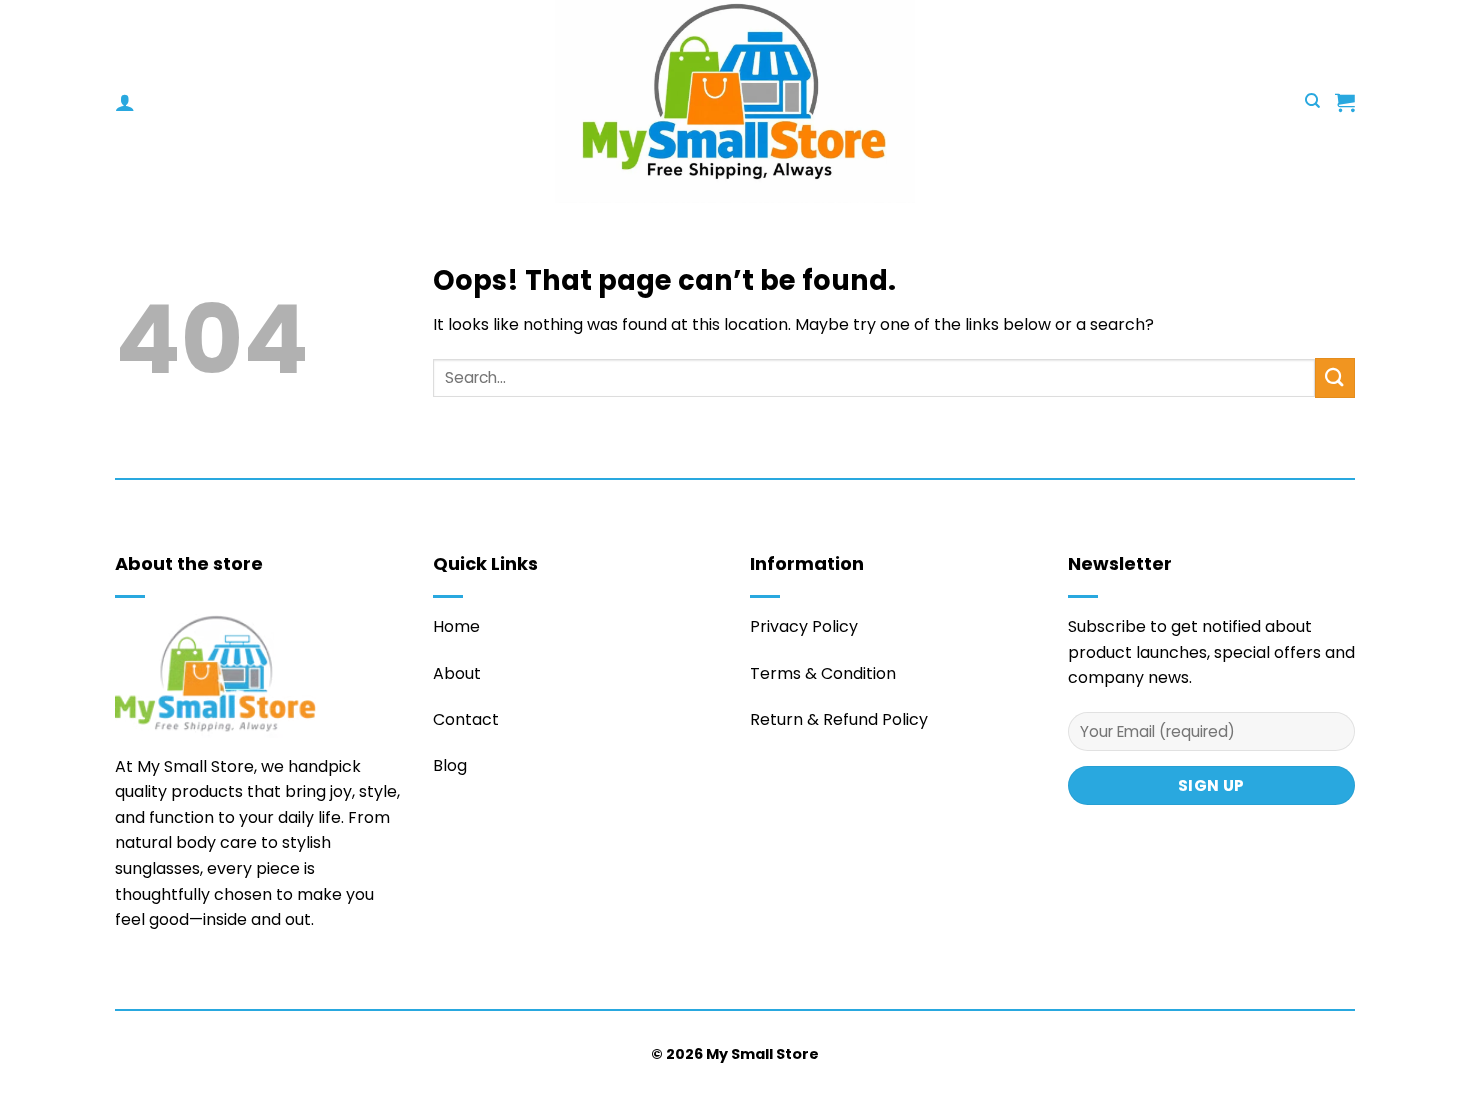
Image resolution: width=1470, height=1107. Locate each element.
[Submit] (1335, 377)
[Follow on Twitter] (127, 979)
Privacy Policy (804, 626)
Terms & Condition (823, 673)
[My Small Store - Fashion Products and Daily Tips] (735, 101)
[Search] (1312, 101)
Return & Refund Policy (839, 719)
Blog (450, 765)
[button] (125, 102)
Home (456, 626)
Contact (466, 719)
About (457, 673)
